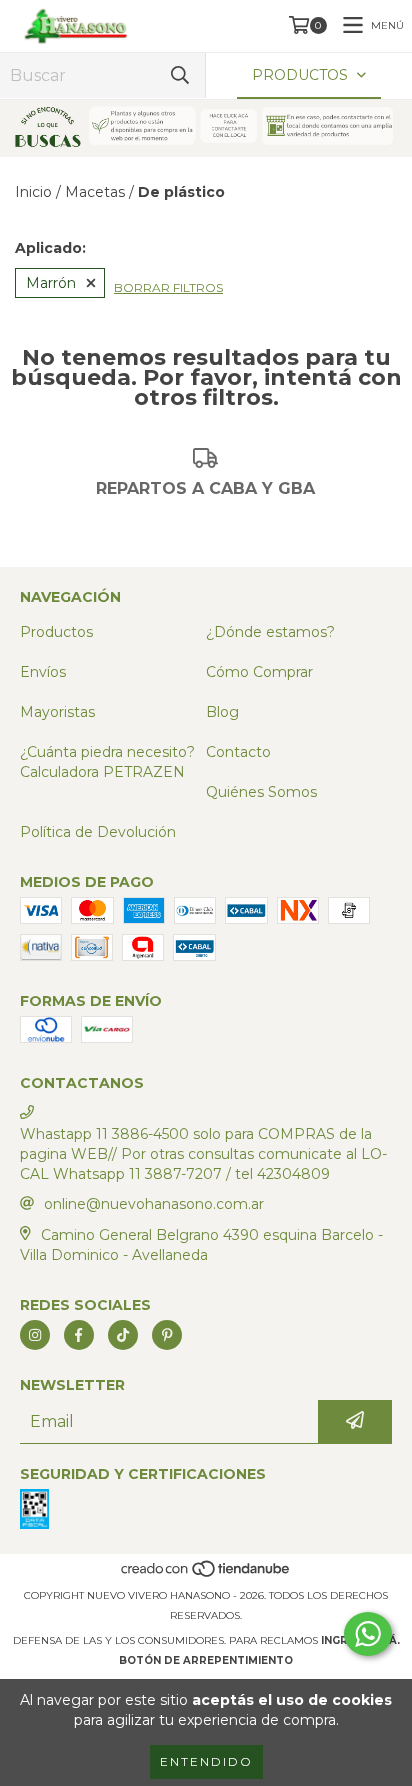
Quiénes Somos (261, 792)
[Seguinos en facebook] (79, 1335)
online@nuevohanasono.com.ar (154, 1204)
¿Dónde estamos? (270, 632)
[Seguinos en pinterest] (167, 1335)
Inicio (33, 192)
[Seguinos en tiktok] (123, 1335)
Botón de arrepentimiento (206, 1660)
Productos (56, 632)
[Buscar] (180, 75)
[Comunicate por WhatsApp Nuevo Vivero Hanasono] (368, 1634)
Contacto (238, 752)
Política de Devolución (98, 832)
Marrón (51, 283)
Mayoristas (57, 712)
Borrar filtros (168, 287)
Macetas (95, 192)
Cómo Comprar (259, 672)
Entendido (206, 1761)
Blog (222, 712)
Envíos (43, 672)
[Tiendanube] (206, 1575)
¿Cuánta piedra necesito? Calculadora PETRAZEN (107, 762)
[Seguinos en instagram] (35, 1335)
